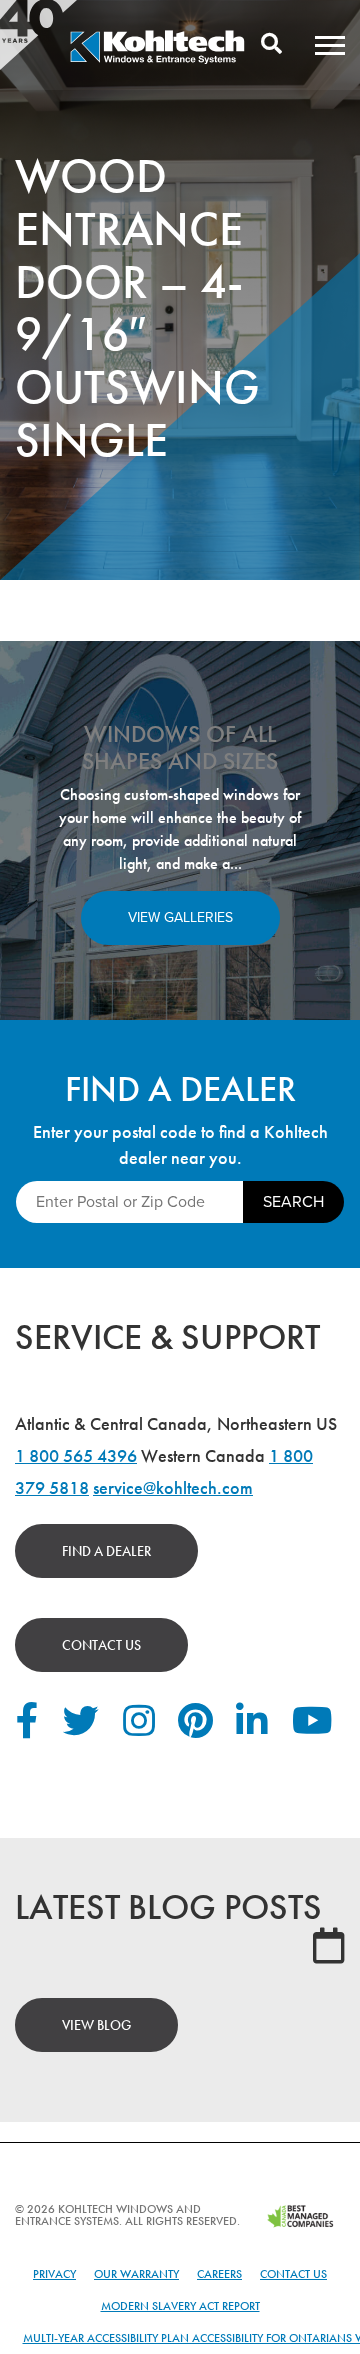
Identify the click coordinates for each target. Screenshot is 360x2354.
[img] (157, 61)
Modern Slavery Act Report (180, 2306)
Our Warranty (136, 2274)
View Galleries (180, 917)
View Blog (96, 2025)
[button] (330, 45)
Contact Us (101, 1645)
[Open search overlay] (271, 45)
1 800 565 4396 (76, 1455)
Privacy (54, 2274)
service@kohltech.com (173, 1487)
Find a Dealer (106, 1551)
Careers (219, 2274)
